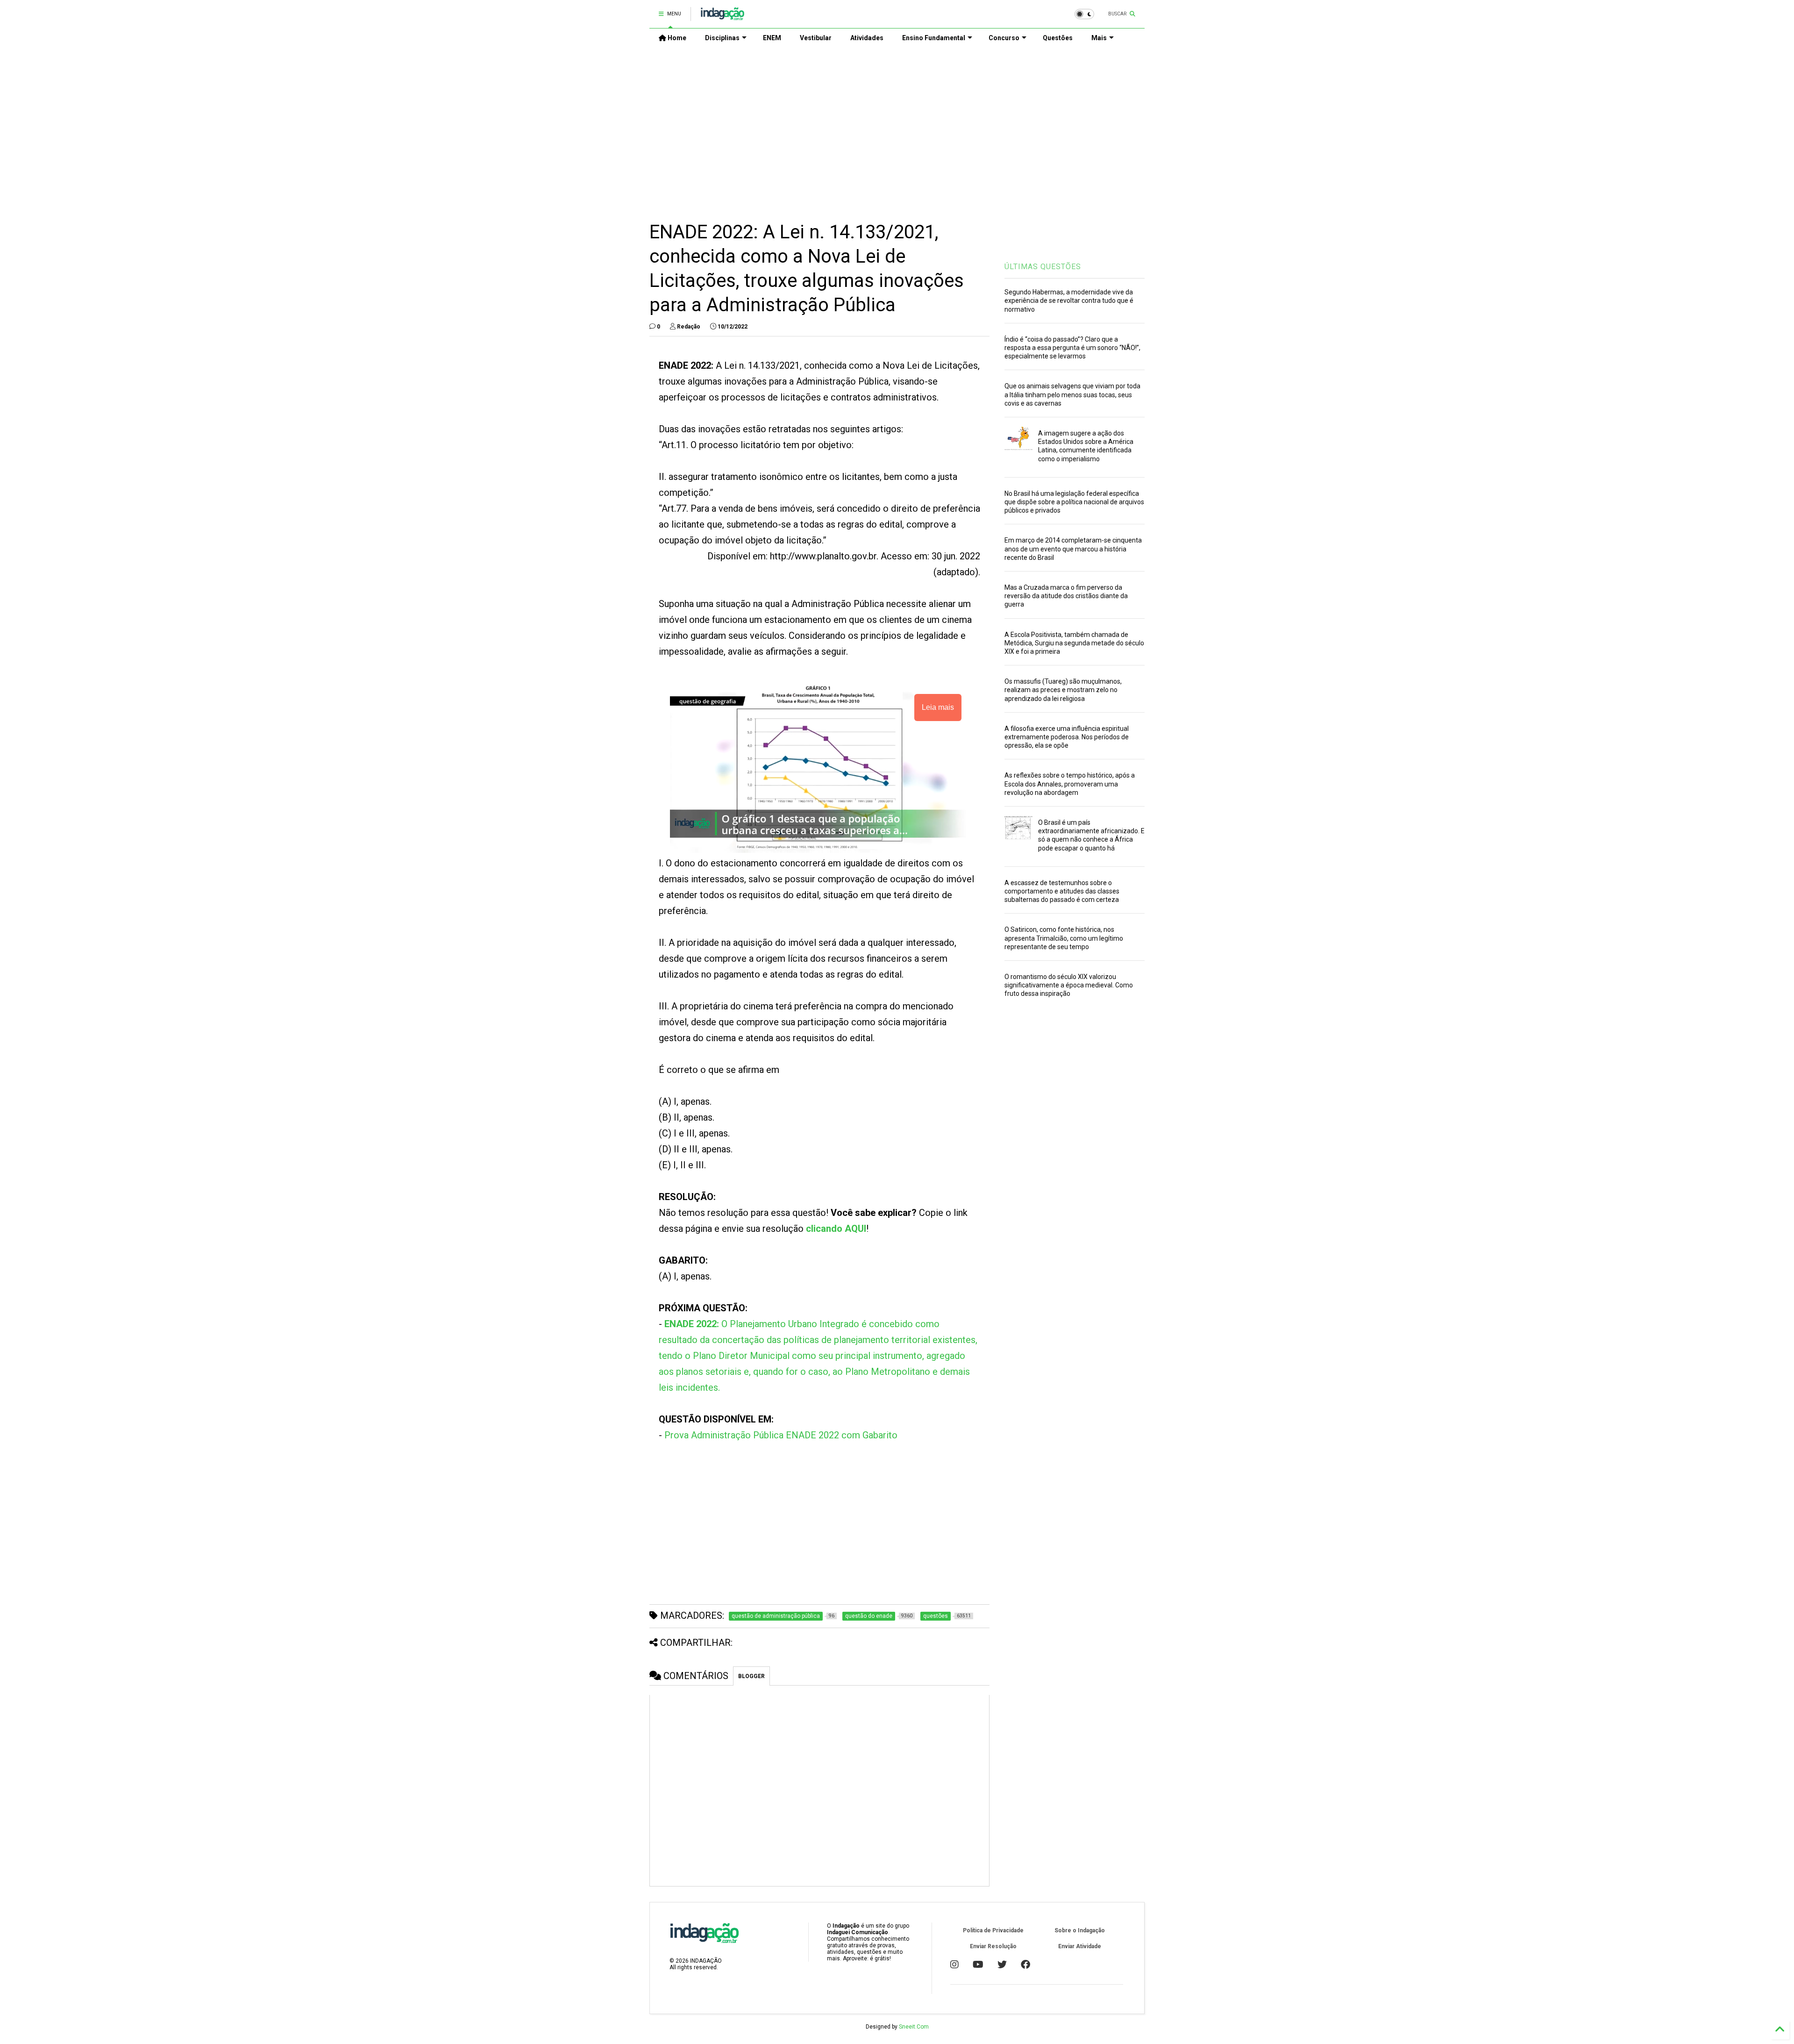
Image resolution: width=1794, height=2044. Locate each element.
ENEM (772, 38)
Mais (1099, 38)
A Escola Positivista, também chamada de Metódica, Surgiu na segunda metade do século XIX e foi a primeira (1074, 643)
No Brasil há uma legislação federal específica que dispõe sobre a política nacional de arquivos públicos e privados (1074, 502)
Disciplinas (722, 38)
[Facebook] (1025, 1965)
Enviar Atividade (1080, 1946)
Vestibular (816, 38)
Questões (1058, 38)
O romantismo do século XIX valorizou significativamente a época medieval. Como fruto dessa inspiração (1069, 985)
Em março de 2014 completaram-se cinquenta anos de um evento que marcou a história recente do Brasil (1073, 549)
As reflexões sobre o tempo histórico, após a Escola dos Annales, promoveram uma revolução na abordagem (1070, 784)
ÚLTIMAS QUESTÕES (1043, 267)
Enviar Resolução (993, 1946)
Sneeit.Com (914, 2027)
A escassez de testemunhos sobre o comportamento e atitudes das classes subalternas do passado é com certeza (1062, 891)
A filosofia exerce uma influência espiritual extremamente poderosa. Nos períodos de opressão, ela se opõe (1067, 737)
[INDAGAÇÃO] (723, 17)
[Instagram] (954, 1965)
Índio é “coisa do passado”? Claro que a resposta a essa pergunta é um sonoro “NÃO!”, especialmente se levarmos (1072, 348)
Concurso (1004, 38)
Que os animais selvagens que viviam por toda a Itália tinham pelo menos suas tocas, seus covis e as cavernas (1072, 394)
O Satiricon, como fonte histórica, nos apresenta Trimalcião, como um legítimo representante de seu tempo (1064, 938)
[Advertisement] (897, 127)
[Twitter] (1002, 1965)
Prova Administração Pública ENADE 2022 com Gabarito (781, 1435)
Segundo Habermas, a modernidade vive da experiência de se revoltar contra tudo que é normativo (1069, 300)
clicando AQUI (836, 1229)
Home (676, 38)
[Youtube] (978, 1965)
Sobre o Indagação (1080, 1930)
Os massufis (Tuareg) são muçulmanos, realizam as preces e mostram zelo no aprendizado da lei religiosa (1063, 690)
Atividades (867, 38)
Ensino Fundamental (934, 38)
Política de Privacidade (993, 1930)
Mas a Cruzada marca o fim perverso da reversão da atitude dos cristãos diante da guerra (1066, 596)
